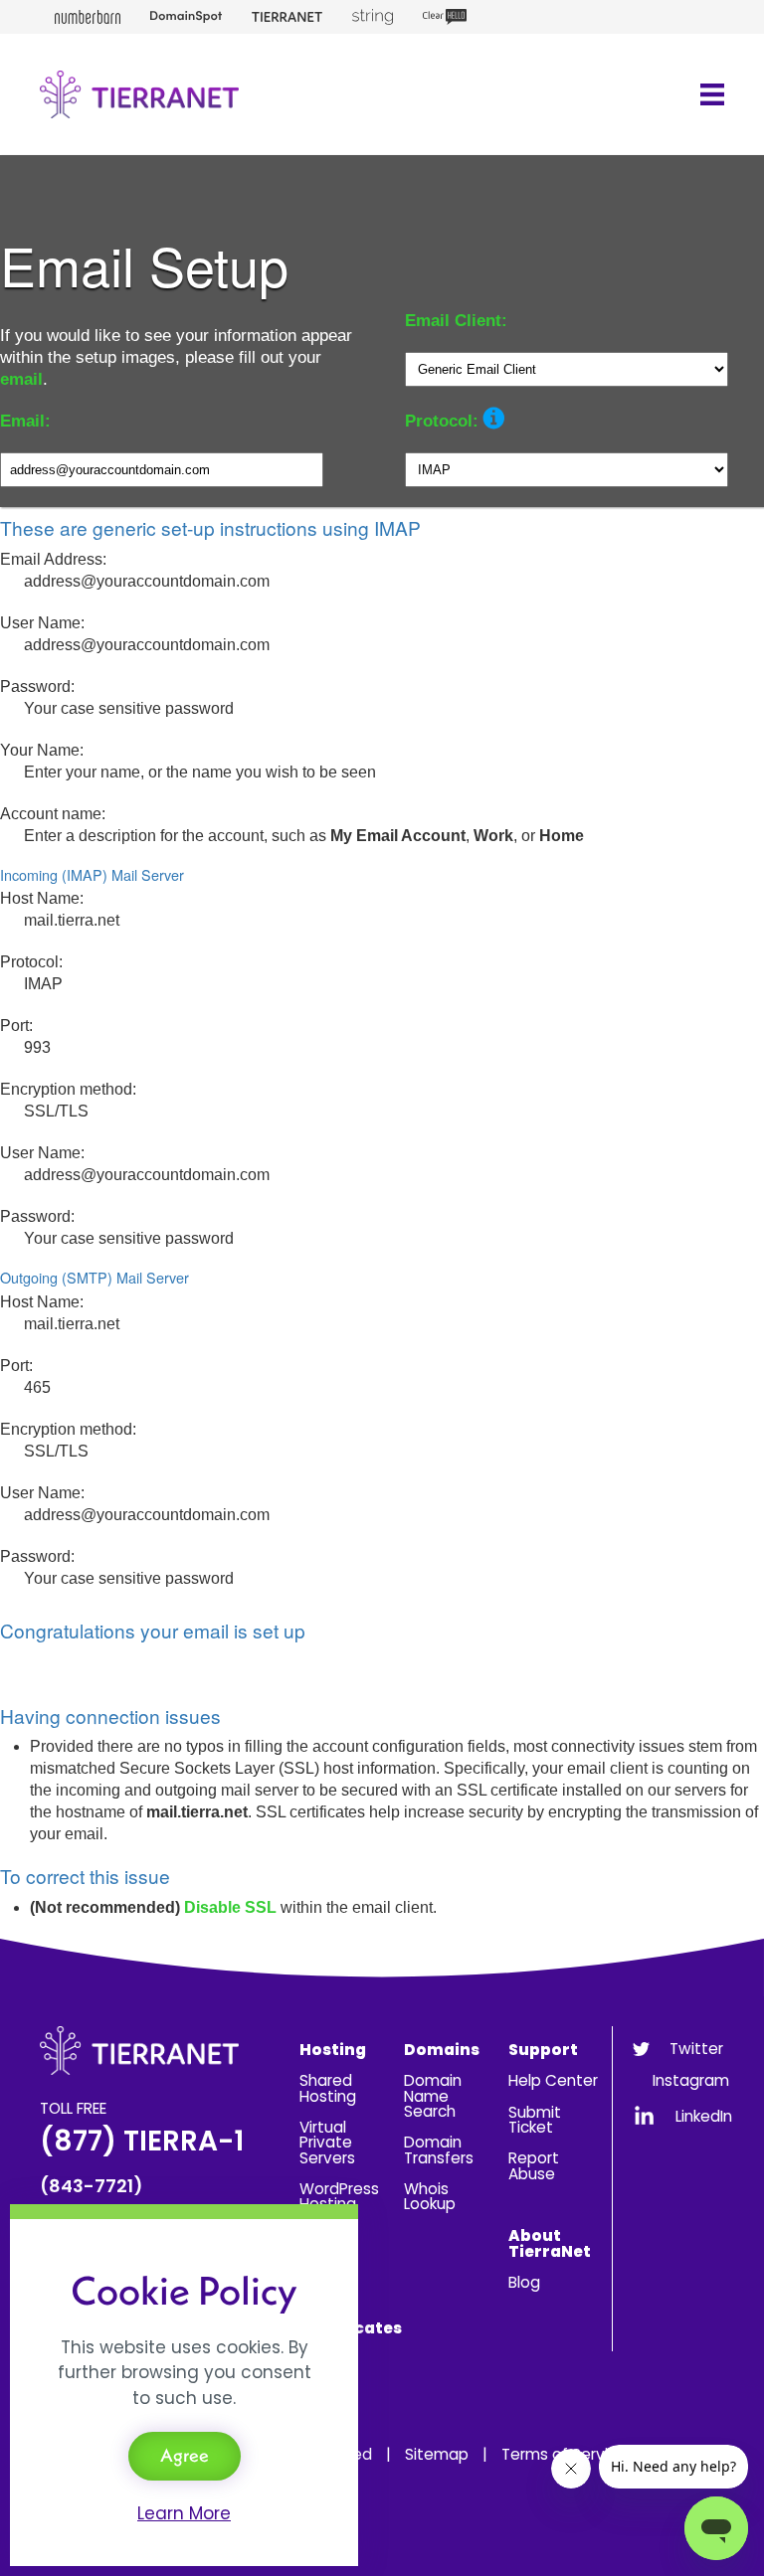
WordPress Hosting (339, 2196)
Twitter (696, 2049)
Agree (185, 2455)
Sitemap (437, 2454)
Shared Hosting (328, 2088)
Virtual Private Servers (327, 2143)
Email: (25, 421)
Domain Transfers (439, 2149)
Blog (524, 2282)
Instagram (691, 2080)
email (21, 379)
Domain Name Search (433, 2096)
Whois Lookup (430, 2196)
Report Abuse (534, 2165)
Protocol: (442, 421)
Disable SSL (230, 1907)
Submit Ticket (535, 2120)
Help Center (553, 2080)
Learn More (184, 2513)
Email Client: (456, 321)
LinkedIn (704, 2116)
